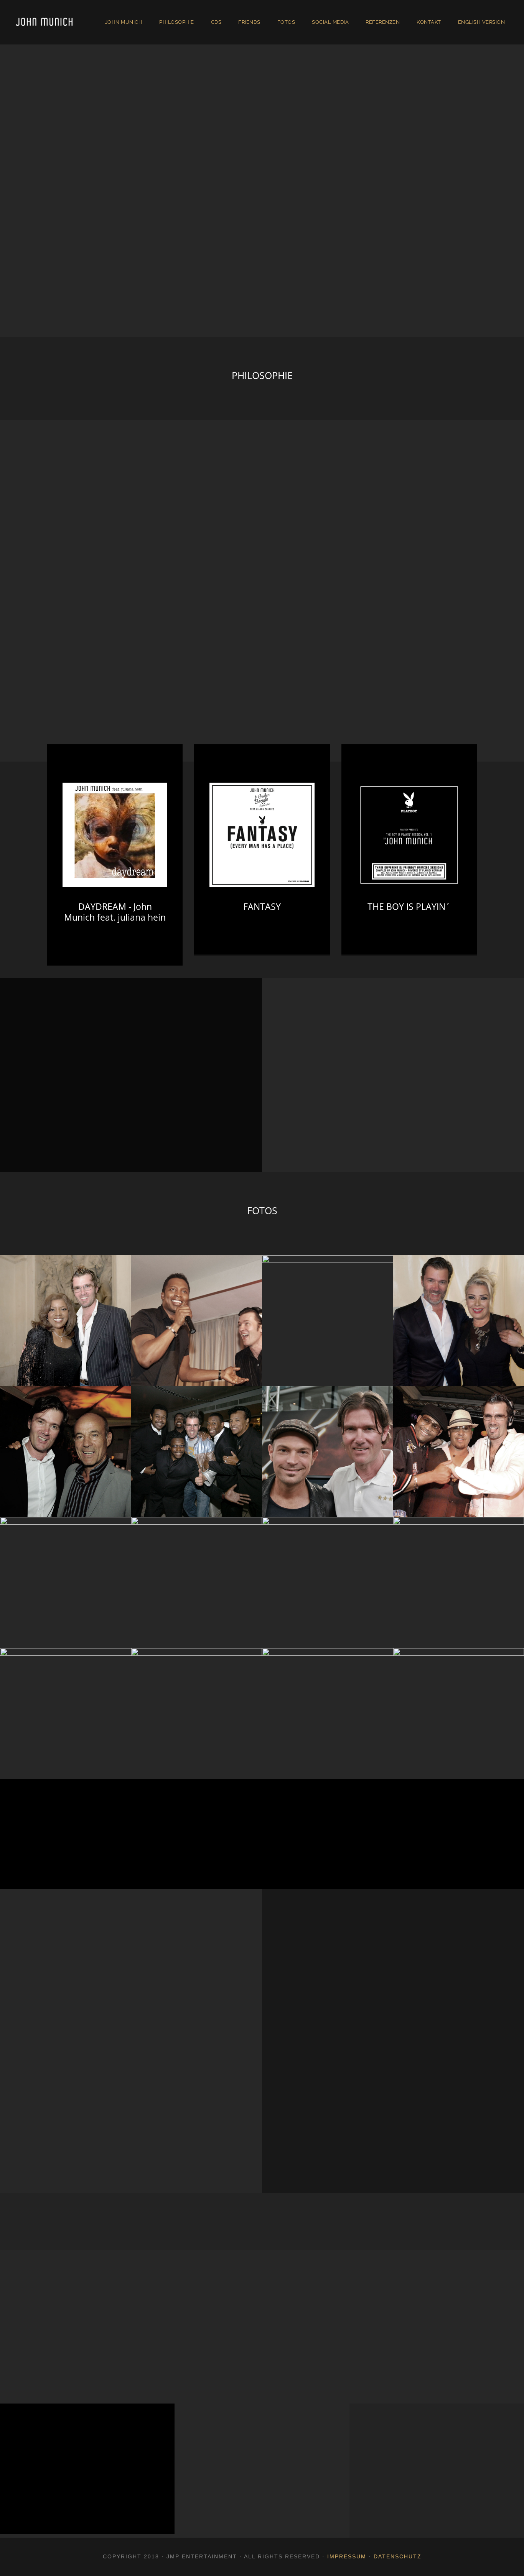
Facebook (66, 1851)
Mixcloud (328, 1851)
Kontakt (429, 22)
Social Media (330, 22)
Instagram (196, 1851)
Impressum (347, 2556)
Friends (249, 22)
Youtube (459, 1851)
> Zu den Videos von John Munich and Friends (94, 1140)
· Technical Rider (395, 2496)
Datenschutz (398, 2556)
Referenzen (383, 22)
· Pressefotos (391, 2444)
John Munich (124, 22)
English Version (482, 22)
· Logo (382, 2479)
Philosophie (177, 22)
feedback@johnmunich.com (83, 2510)
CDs (216, 22)
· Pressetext (390, 2461)
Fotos (286, 22)
